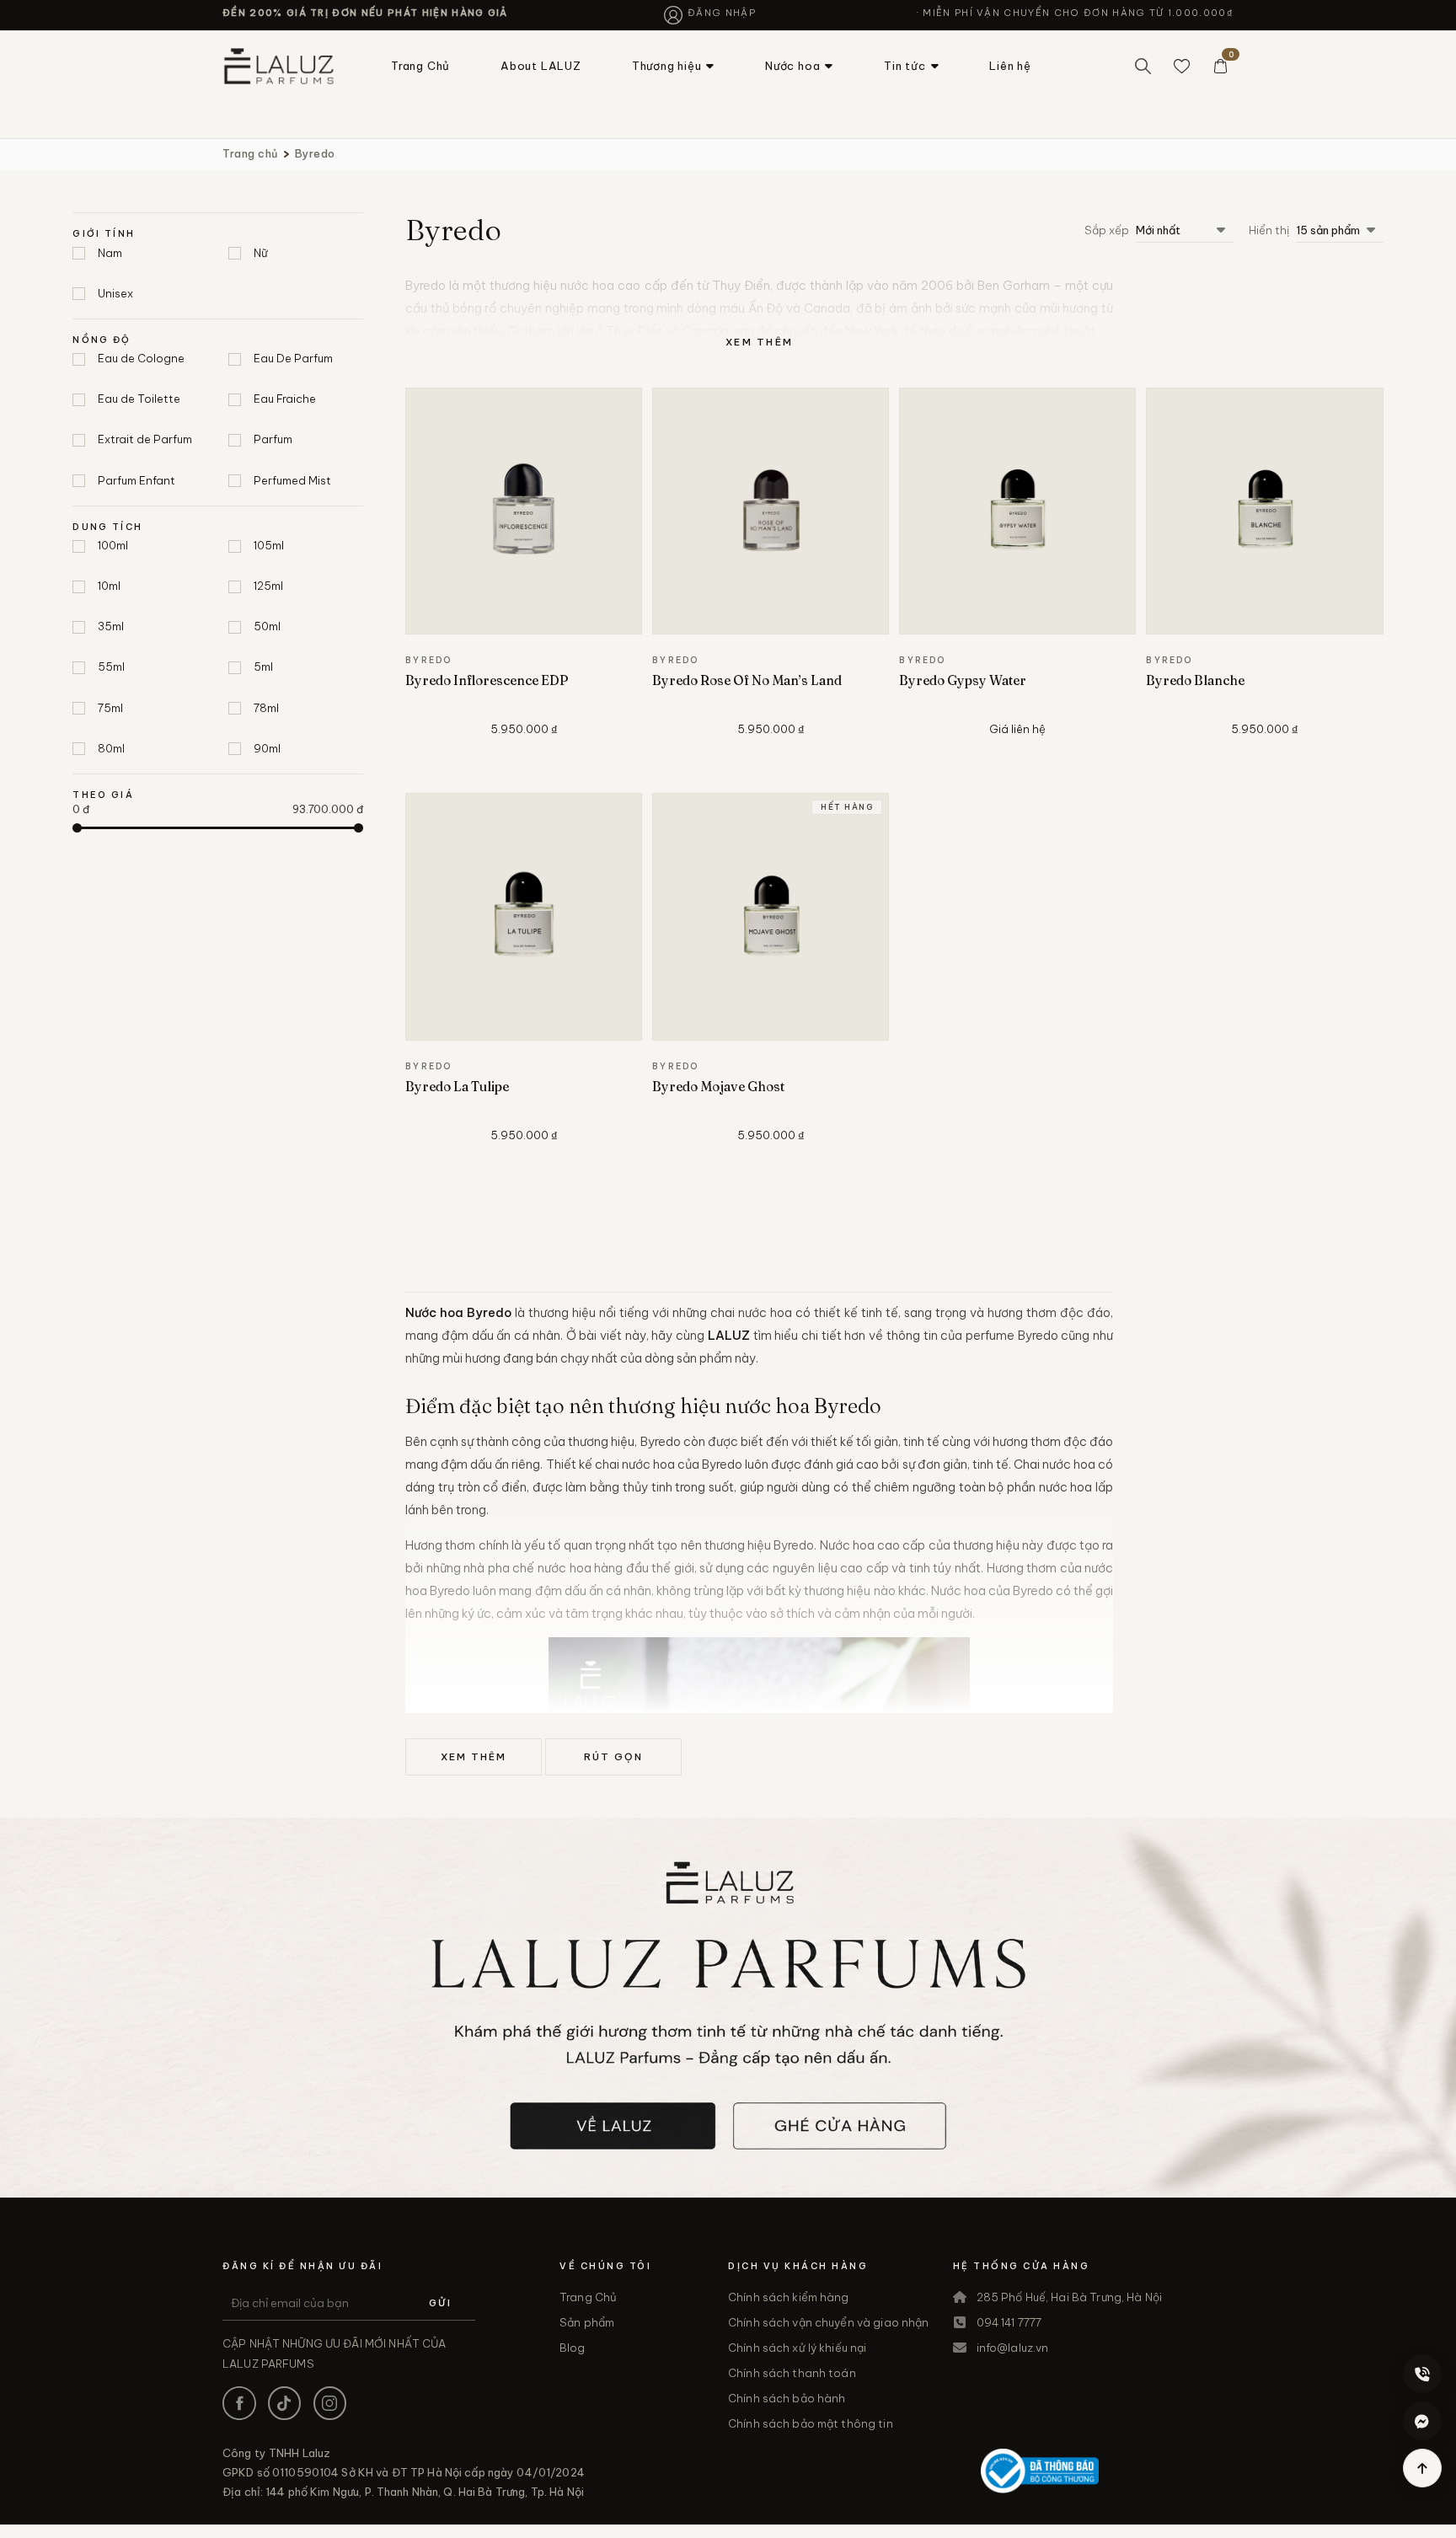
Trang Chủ (420, 66)
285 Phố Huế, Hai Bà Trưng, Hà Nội (1069, 2297)
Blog (573, 2348)
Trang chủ (250, 153)
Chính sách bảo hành (787, 2398)
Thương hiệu (667, 66)
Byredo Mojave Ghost (718, 1087)
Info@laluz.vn (1013, 2348)
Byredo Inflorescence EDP (487, 680)
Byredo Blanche (1195, 680)
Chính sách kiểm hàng (789, 2297)
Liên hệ (1010, 66)
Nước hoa (792, 66)
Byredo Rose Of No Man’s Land (747, 680)
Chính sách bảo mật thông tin (811, 2423)
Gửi (440, 2303)
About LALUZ (541, 66)
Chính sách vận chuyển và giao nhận (828, 2322)
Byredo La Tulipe (457, 1087)
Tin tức (905, 66)
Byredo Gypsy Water (963, 680)
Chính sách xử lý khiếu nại (797, 2348)
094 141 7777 (1009, 2322)
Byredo (315, 153)
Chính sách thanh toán (792, 2373)
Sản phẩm (587, 2322)
